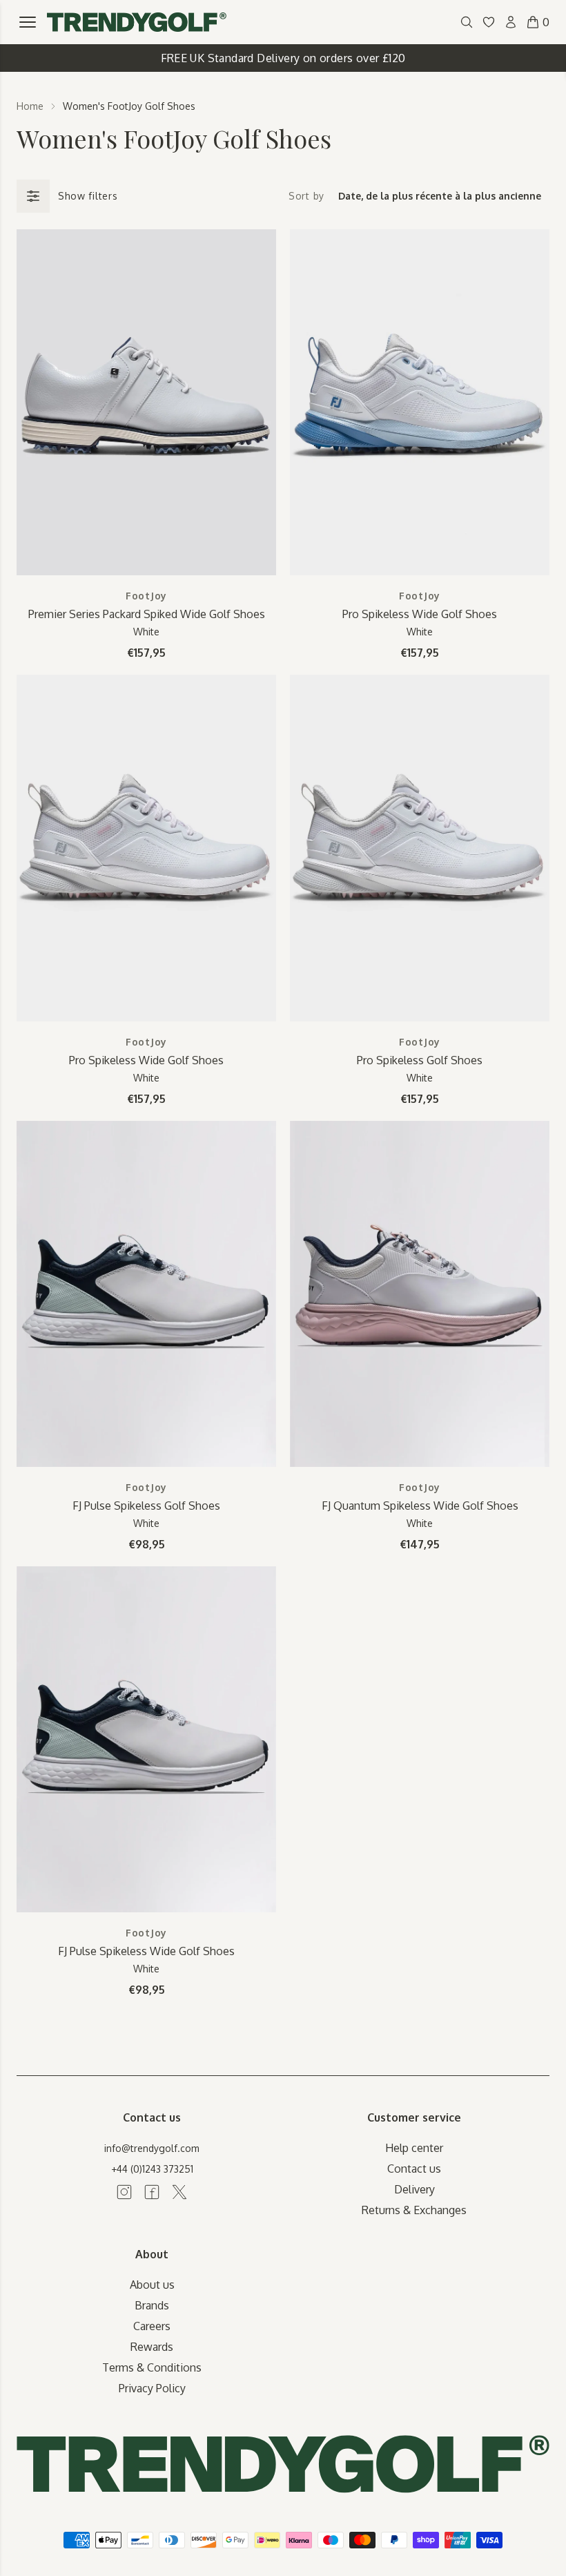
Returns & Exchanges (414, 2210)
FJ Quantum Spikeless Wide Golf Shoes (420, 1506)
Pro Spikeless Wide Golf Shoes (420, 614)
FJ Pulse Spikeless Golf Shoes (146, 1506)
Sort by (306, 196)
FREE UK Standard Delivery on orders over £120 (283, 58)
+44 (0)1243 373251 (152, 2169)
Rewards (152, 2347)
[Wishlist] (489, 22)
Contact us (414, 2169)
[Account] (511, 22)
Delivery (414, 2189)
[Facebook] (152, 2192)
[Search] (467, 22)
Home (30, 106)
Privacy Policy (152, 2388)
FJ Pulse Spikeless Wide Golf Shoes (146, 1951)
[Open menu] (28, 22)
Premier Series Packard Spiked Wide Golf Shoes (147, 614)
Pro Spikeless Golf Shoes (420, 1060)
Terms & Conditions (152, 2367)
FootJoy (146, 596)
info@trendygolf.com (152, 2148)
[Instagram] (124, 2192)
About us (152, 2285)
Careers (152, 2326)
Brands (152, 2305)
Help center (414, 2148)
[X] (179, 2192)
